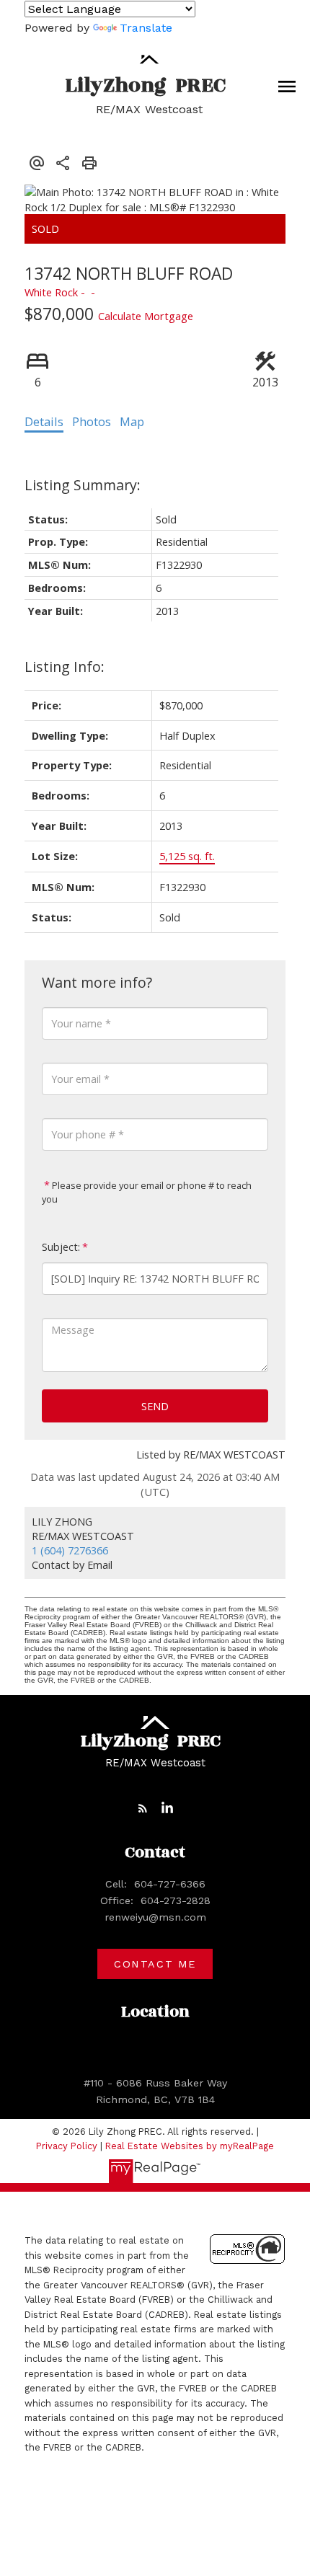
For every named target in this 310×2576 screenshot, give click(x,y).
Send (155, 1406)
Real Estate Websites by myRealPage (190, 2146)
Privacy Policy (67, 2146)
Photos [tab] (92, 422)
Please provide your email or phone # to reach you (147, 1192)
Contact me (155, 1964)
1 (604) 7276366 (70, 1550)
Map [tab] (132, 422)
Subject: (61, 1247)
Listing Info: (65, 667)
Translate (146, 28)
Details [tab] (44, 422)
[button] (143, 1808)
